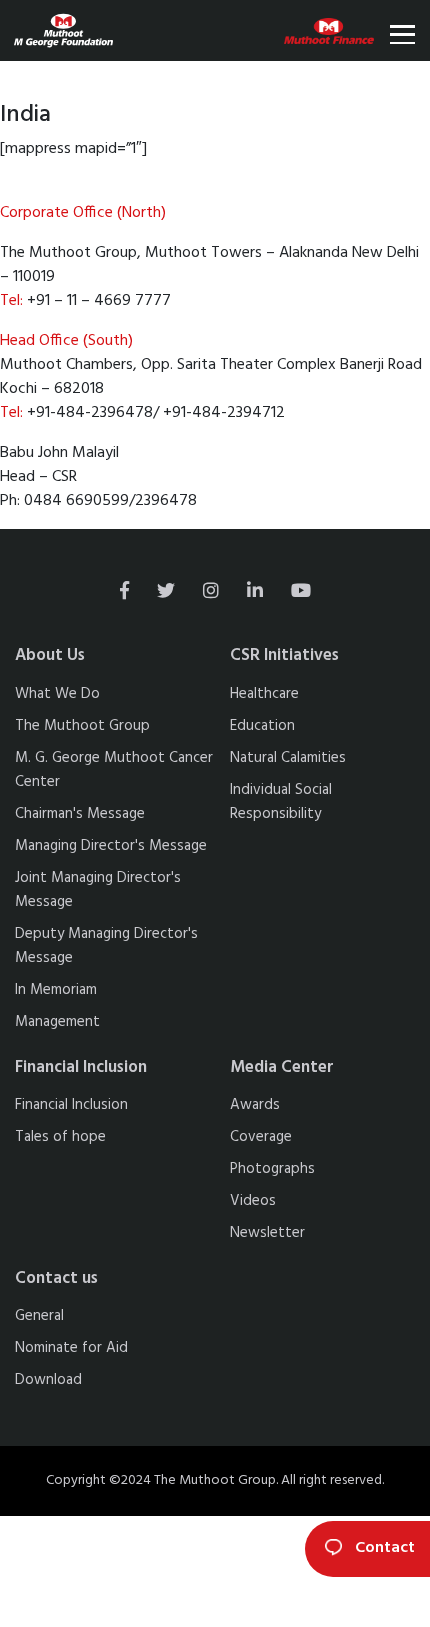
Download (48, 1380)
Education (262, 726)
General (39, 1316)
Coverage (261, 1137)
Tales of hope (60, 1137)
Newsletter (267, 1233)
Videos (253, 1201)
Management (57, 1022)
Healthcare (264, 694)
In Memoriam (56, 990)
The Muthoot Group (82, 726)
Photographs (272, 1169)
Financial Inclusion (71, 1105)
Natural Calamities (288, 758)
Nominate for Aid (71, 1348)
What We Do (57, 694)
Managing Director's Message (111, 846)
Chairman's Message (80, 814)
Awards (255, 1105)
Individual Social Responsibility (281, 802)
